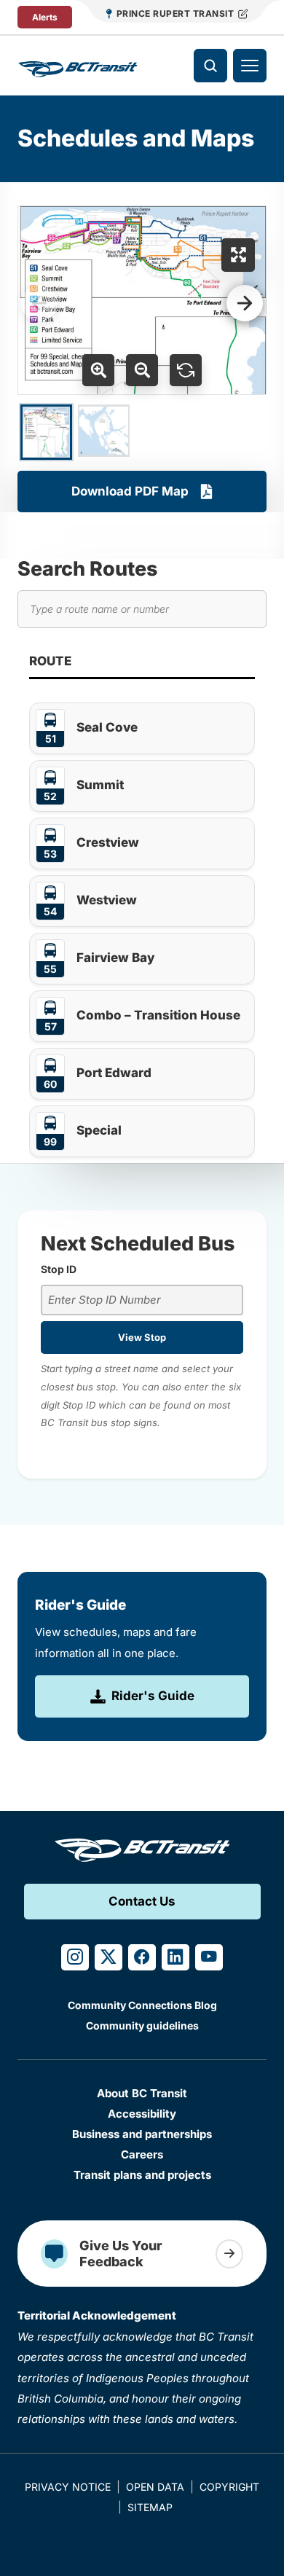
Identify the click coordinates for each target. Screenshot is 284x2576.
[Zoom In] (98, 370)
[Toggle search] (210, 66)
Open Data (155, 2487)
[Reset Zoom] (186, 370)
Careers (142, 2154)
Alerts (45, 17)
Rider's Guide (153, 1696)
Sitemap (150, 2507)
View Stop (142, 1337)
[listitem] (142, 728)
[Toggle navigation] (250, 66)
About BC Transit (142, 2093)
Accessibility (142, 2114)
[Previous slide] (39, 303)
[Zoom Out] (142, 370)
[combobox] (142, 1300)
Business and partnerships (142, 2134)
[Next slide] (245, 303)
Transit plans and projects (142, 2175)
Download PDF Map (130, 491)
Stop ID (59, 1269)
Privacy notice (68, 2487)
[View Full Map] (238, 255)
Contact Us (142, 1901)
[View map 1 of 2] (46, 432)
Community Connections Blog (142, 2005)
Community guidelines (142, 2025)
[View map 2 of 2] (104, 431)
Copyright (229, 2487)
